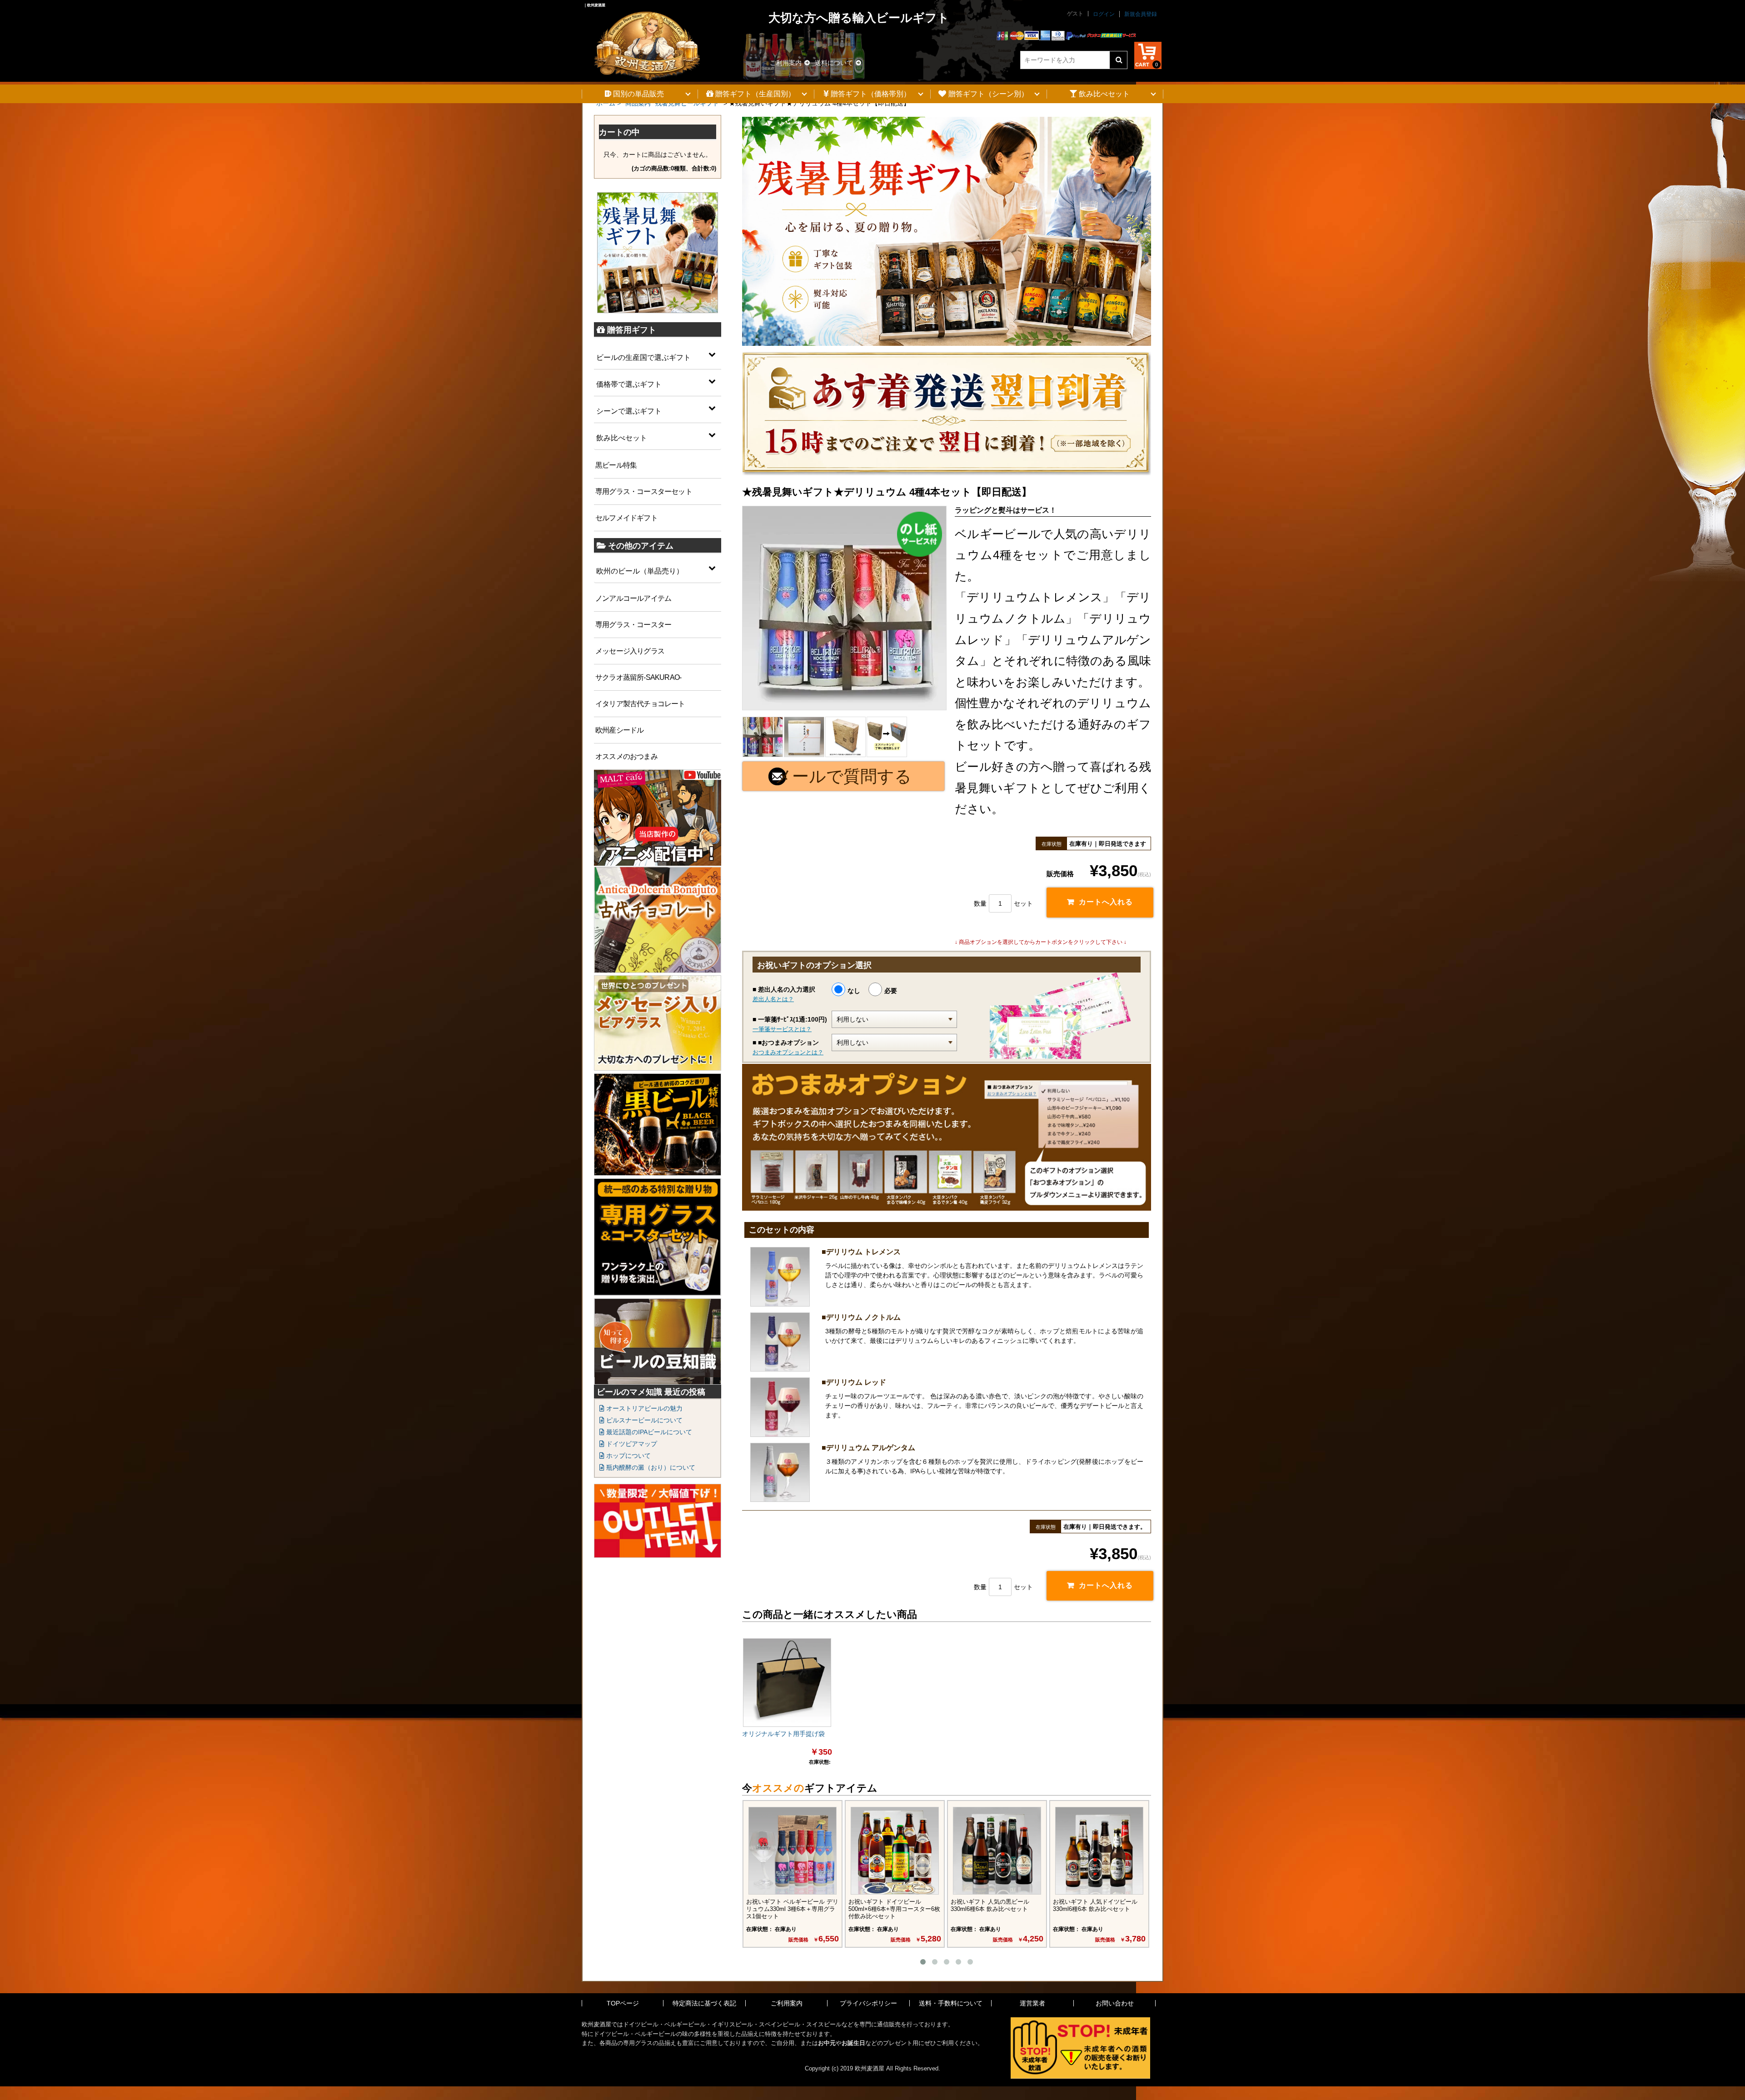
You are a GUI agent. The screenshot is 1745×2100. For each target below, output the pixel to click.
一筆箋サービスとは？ (782, 1029)
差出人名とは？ (773, 999)
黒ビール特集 (616, 465)
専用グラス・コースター (633, 625)
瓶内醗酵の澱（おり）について (650, 1467)
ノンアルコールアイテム (633, 598)
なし (854, 991)
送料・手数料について (951, 2003)
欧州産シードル (619, 730)
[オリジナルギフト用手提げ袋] (787, 1682)
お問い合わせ (1115, 2003)
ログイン (1104, 14)
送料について (834, 63)
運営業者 (1032, 2003)
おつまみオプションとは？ (788, 1052)
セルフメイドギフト (626, 518)
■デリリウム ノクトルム (861, 1317)
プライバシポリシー (868, 2003)
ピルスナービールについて (643, 1420)
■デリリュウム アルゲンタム (868, 1448)
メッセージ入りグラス (630, 651)
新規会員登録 (1141, 14)
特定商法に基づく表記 (704, 2003)
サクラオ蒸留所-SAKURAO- (638, 677)
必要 (891, 991)
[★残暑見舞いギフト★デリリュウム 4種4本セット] (844, 608)
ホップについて (628, 1456)
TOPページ (623, 2003)
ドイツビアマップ (631, 1444)
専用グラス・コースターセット (644, 491)
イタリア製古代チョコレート (640, 704)
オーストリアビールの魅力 (643, 1408)
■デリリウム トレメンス (861, 1252)
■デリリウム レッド (854, 1382)
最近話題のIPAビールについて (648, 1432)
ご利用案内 (786, 63)
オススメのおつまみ (626, 756)
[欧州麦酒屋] (647, 40)
